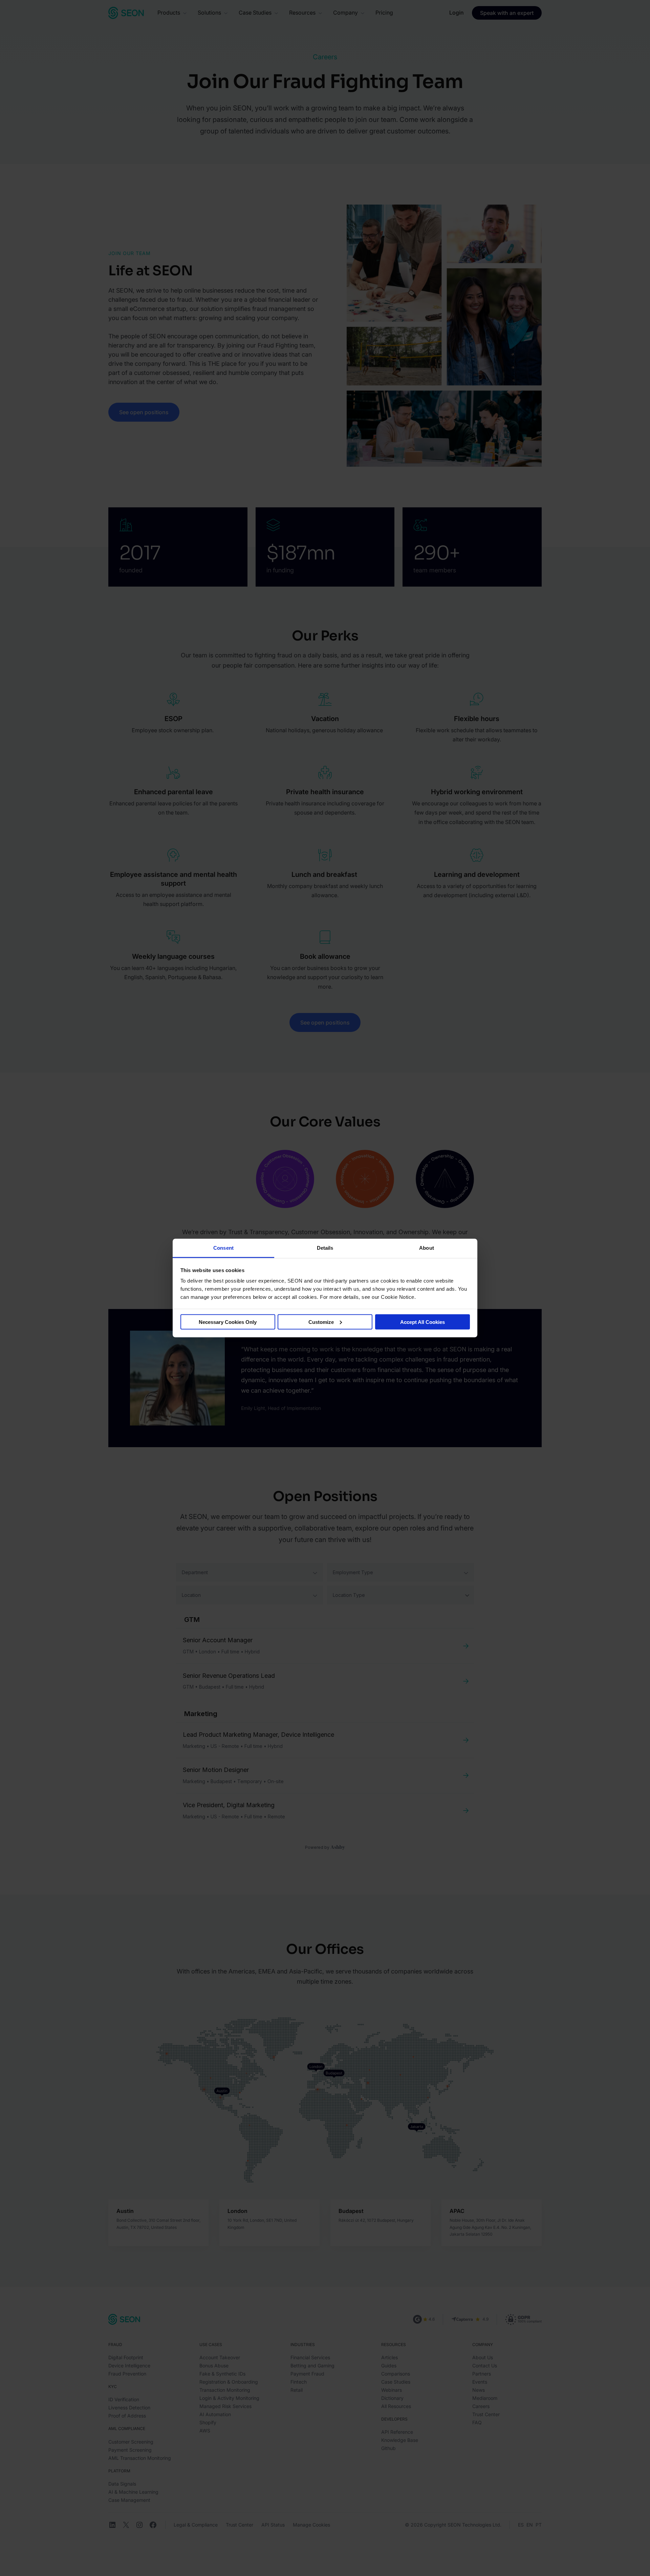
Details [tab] (325, 1248)
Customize (321, 1322)
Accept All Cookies (422, 1322)
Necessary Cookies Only (228, 1322)
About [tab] (427, 1248)
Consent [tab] (223, 1248)
